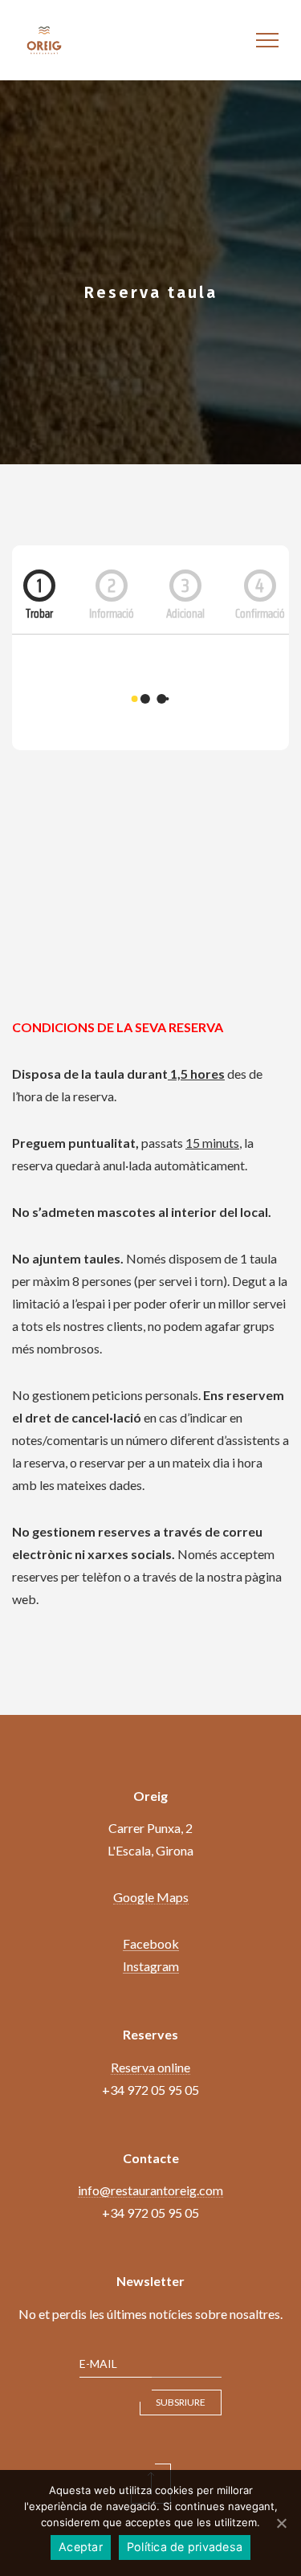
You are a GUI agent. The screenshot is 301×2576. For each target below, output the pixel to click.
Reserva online (150, 2067)
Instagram (151, 1966)
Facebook (151, 1943)
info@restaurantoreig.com (150, 2190)
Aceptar (81, 2547)
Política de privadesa (185, 2547)
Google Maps (151, 1897)
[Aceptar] (281, 2523)
